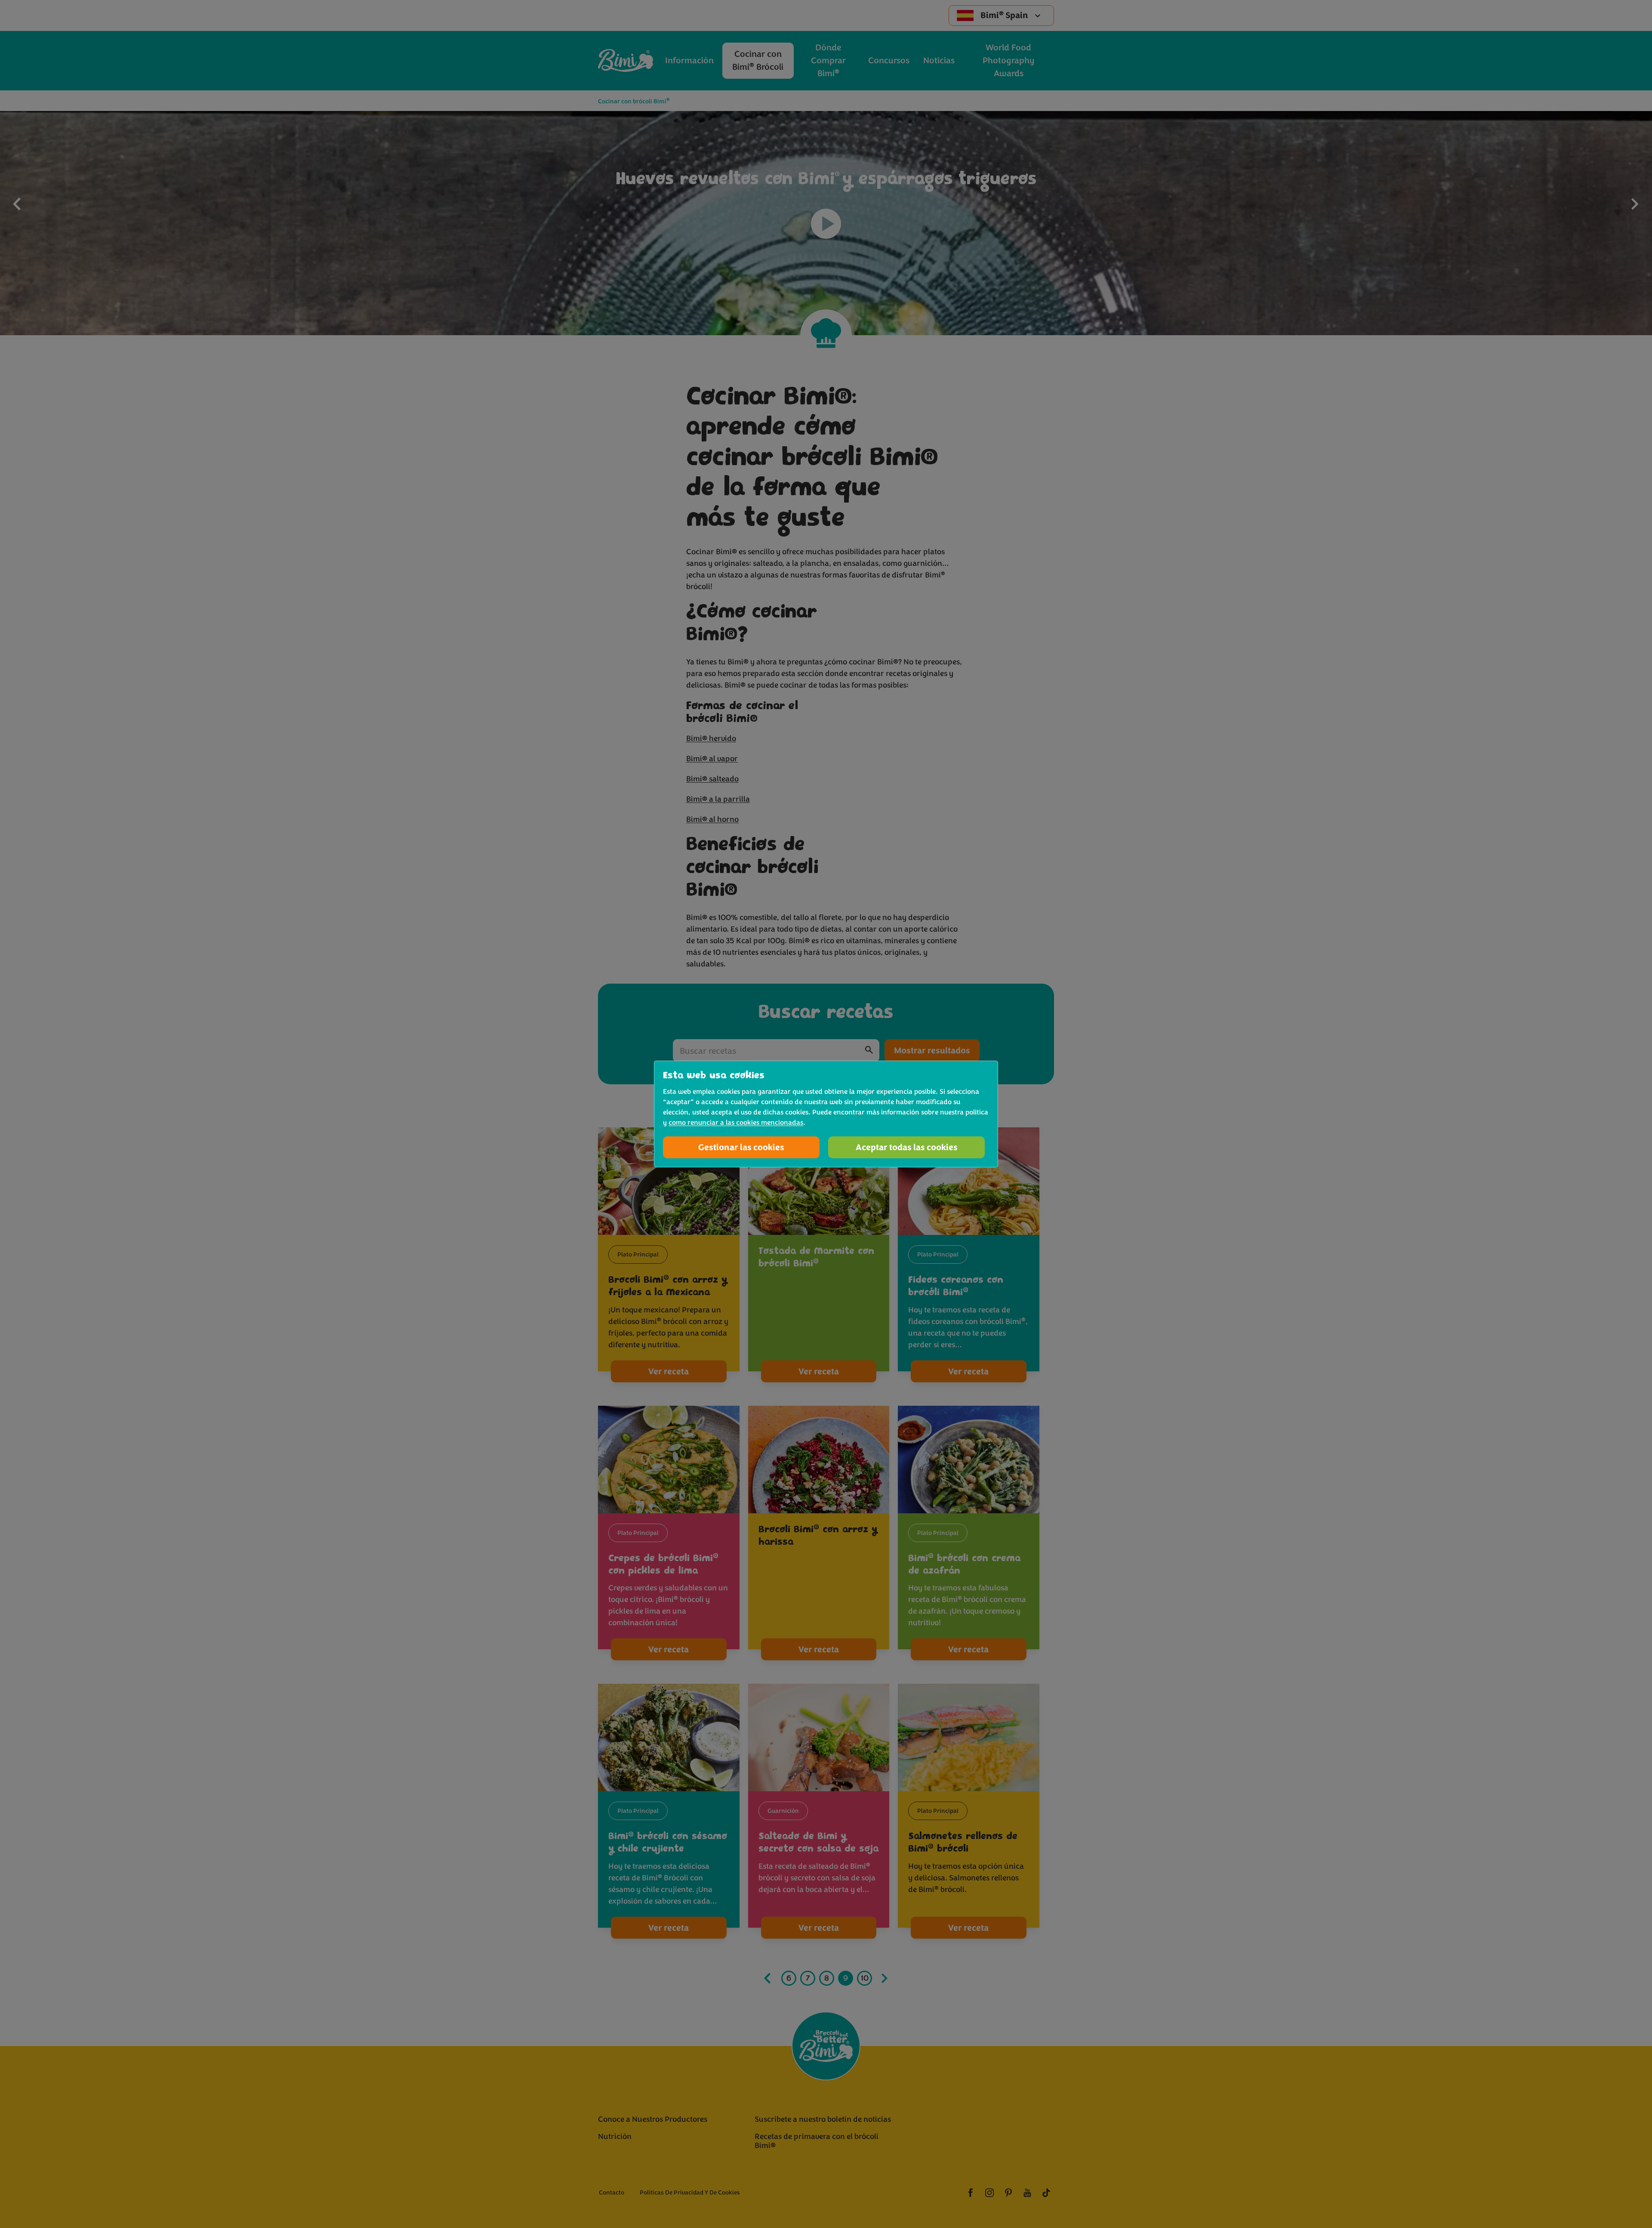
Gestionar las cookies (741, 1147)
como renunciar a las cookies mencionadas (736, 1123)
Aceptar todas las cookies (907, 1147)
